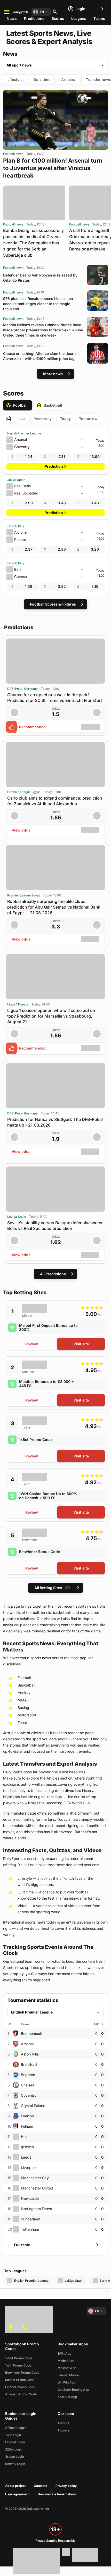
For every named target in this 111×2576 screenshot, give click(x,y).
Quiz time (42, 79)
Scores (58, 18)
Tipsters (64, 2430)
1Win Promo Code (18, 2365)
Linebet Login (15, 2442)
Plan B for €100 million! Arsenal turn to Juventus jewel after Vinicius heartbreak (53, 168)
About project (15, 2486)
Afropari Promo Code (21, 2394)
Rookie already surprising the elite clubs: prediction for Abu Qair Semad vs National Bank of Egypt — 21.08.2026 (54, 907)
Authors (63, 2423)
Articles (68, 79)
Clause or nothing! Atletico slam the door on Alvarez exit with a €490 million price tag (41, 356)
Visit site (81, 1344)
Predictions (34, 18)
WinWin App (66, 2382)
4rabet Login (14, 2457)
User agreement (17, 2494)
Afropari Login (16, 2428)
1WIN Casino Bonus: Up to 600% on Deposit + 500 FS (48, 1496)
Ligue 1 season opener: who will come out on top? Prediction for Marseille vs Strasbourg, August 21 (51, 1016)
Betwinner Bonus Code (39, 1552)
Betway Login (15, 2464)
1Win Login (13, 2435)
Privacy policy (66, 2486)
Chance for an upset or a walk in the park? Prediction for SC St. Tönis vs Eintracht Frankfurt (55, 698)
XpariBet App (67, 2397)
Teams (99, 18)
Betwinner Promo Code (22, 2373)
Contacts (41, 2486)
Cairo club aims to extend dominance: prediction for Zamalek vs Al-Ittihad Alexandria (55, 801)
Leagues (79, 18)
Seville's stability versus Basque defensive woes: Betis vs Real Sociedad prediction (55, 1226)
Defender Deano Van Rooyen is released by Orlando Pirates (40, 278)
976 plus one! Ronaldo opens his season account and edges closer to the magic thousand (38, 304)
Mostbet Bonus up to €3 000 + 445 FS (46, 1384)
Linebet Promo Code (20, 2387)
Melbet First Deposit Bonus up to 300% (48, 1327)
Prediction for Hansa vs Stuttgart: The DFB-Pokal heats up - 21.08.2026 (55, 1122)
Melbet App (66, 2361)
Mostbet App (67, 2368)
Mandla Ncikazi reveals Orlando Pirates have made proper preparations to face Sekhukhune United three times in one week (43, 330)
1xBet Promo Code (35, 1440)
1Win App (64, 2353)
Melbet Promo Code (20, 2380)
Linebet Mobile (68, 2375)
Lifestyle (15, 79)
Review (32, 1344)
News (12, 18)
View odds (21, 830)
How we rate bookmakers (57, 2494)
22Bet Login (14, 2449)
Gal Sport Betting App (73, 2390)
